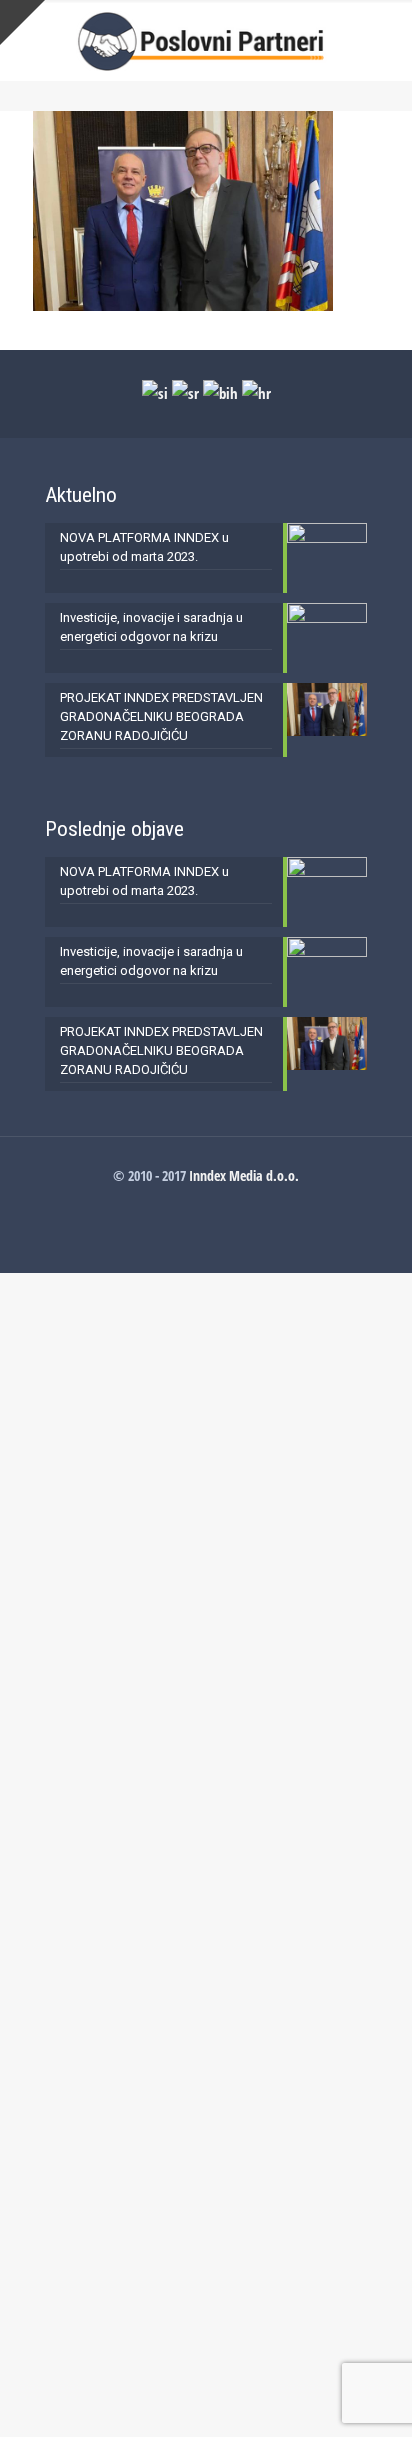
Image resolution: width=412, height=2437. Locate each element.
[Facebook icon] (206, 1203)
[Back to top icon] (371, 2396)
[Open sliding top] (22, 22)
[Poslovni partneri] (206, 40)
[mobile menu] (385, 40)
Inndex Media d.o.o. (244, 1175)
